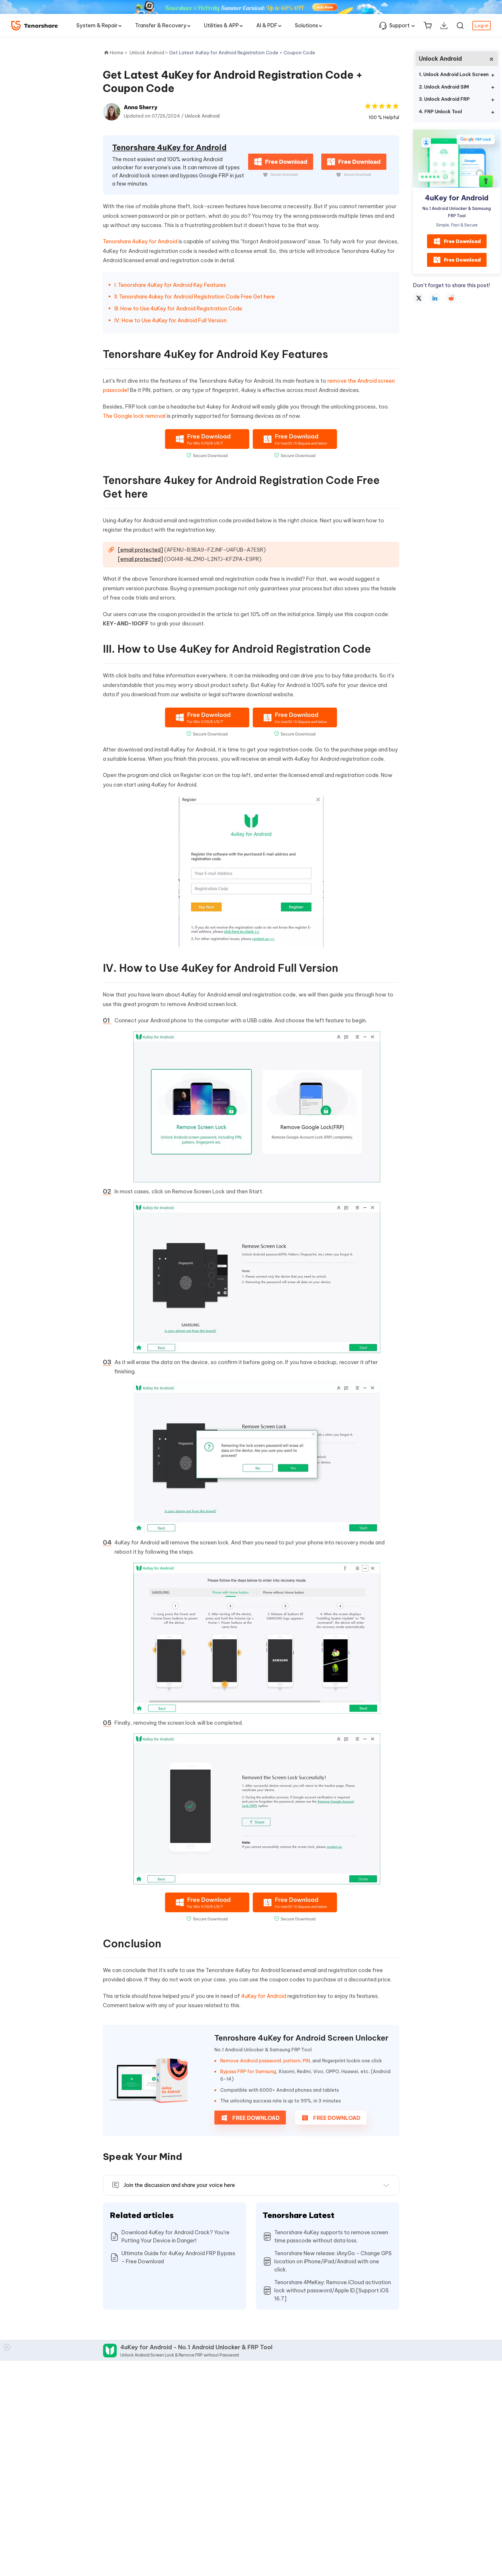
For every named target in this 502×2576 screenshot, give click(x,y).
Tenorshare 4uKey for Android (169, 147)
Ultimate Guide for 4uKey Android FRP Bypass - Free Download (178, 2257)
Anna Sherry (141, 107)
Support (399, 25)
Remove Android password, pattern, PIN (265, 2061)
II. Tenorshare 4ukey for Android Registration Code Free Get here (195, 297)
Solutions (306, 25)
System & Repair (97, 25)
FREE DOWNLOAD (255, 2118)
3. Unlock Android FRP (444, 99)
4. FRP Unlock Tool (440, 111)
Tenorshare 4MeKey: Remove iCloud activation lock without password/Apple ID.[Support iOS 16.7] (333, 2290)
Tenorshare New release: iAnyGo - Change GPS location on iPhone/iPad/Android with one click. (333, 2261)
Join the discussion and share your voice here (179, 2185)
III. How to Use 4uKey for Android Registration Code (178, 308)
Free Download (462, 241)
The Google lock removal (134, 416)
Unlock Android (202, 116)
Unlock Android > (149, 53)
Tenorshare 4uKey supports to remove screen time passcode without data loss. (331, 2236)
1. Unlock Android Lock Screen (454, 74)
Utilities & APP (221, 25)
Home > (119, 53)
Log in (482, 26)
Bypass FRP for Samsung (248, 2071)
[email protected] (140, 550)
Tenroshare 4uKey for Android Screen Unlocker (301, 2038)
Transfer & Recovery (161, 25)
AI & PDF (267, 25)
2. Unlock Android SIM (444, 87)
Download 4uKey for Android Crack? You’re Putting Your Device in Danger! (175, 2236)
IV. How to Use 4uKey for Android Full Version (171, 320)
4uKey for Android (264, 1996)
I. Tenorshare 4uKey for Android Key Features (170, 285)
